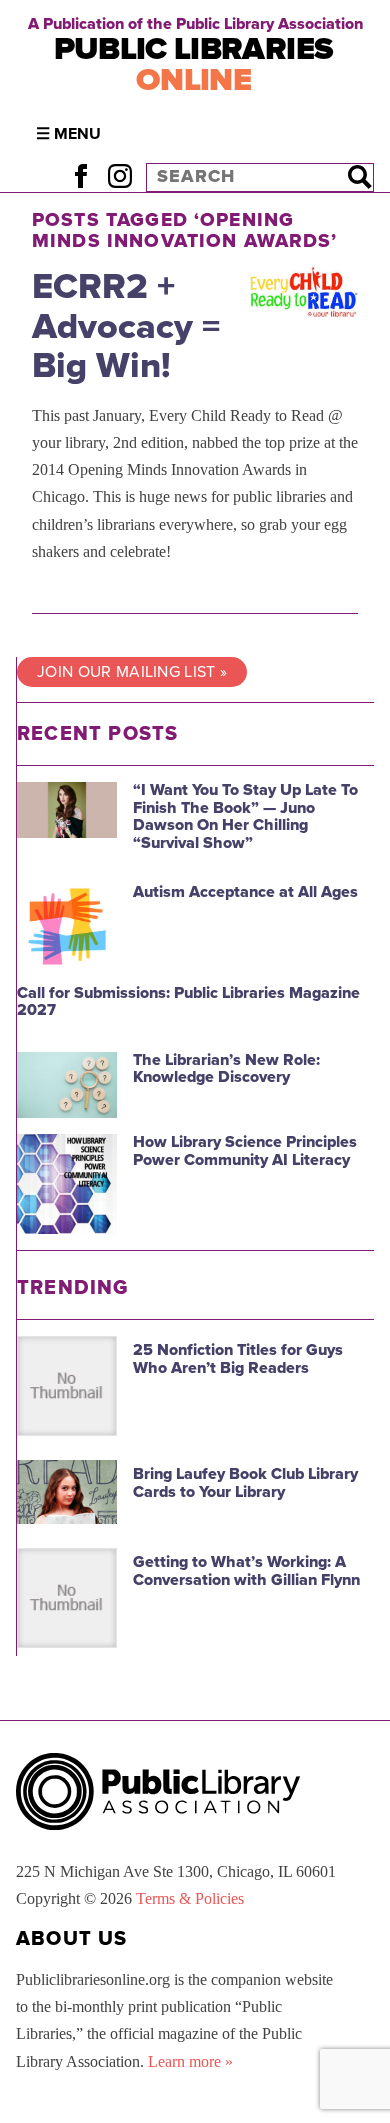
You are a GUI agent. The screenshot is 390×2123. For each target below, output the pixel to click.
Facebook (80, 176)
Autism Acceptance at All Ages (245, 892)
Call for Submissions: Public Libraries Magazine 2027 (188, 1002)
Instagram (119, 176)
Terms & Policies (190, 1898)
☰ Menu (68, 134)
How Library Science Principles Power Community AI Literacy (245, 1151)
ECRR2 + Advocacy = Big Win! (126, 326)
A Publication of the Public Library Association (195, 24)
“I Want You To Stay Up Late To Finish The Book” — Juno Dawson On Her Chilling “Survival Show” (245, 816)
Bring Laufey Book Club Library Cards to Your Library (245, 1483)
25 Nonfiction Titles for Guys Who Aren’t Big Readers (238, 1359)
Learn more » (190, 2061)
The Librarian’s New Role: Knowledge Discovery (226, 1069)
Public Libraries (194, 64)
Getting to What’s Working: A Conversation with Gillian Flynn (246, 1571)
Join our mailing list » (132, 672)
